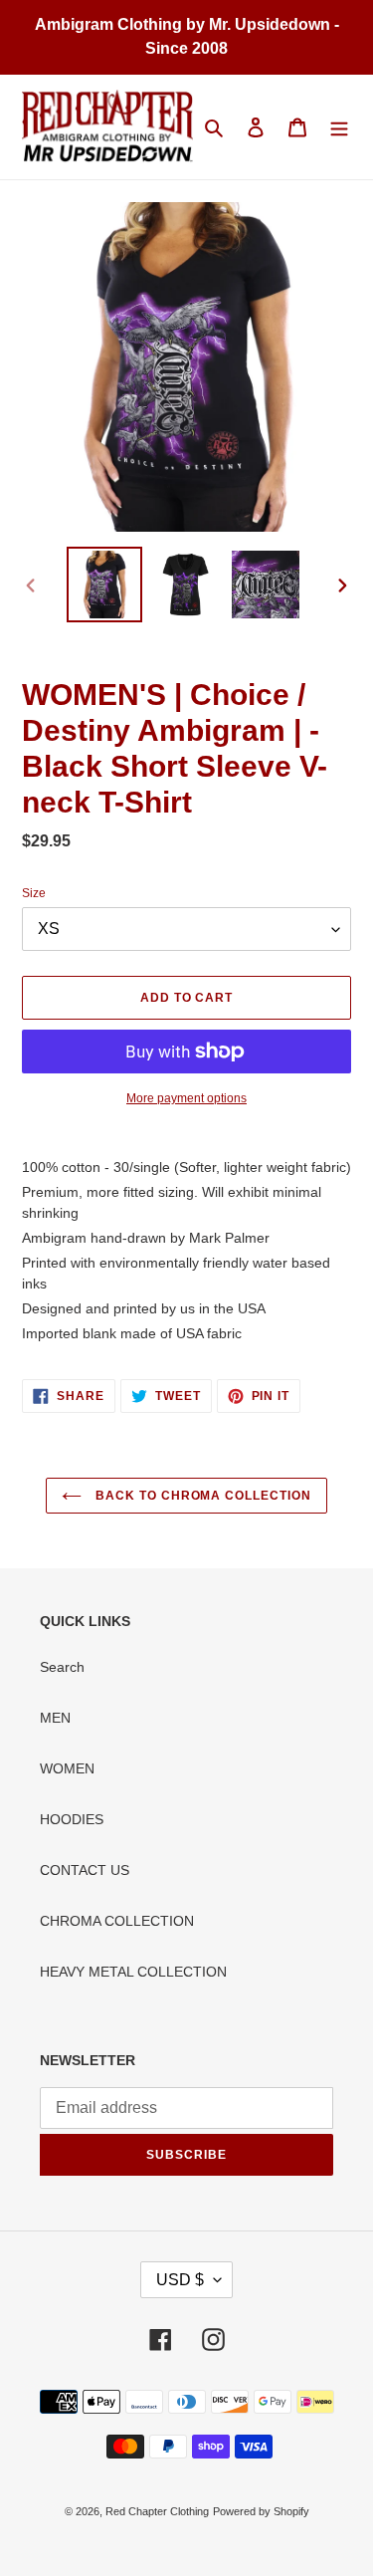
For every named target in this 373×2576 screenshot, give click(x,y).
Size (34, 893)
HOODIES (72, 1819)
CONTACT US (85, 1870)
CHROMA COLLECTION (117, 1921)
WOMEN (67, 1768)
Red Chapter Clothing (157, 2511)
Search (62, 1667)
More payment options (186, 1098)
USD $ (180, 2280)
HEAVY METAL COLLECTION (133, 1972)
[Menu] (339, 127)
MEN (55, 1718)
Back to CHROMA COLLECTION (201, 1496)
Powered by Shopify (261, 2511)
